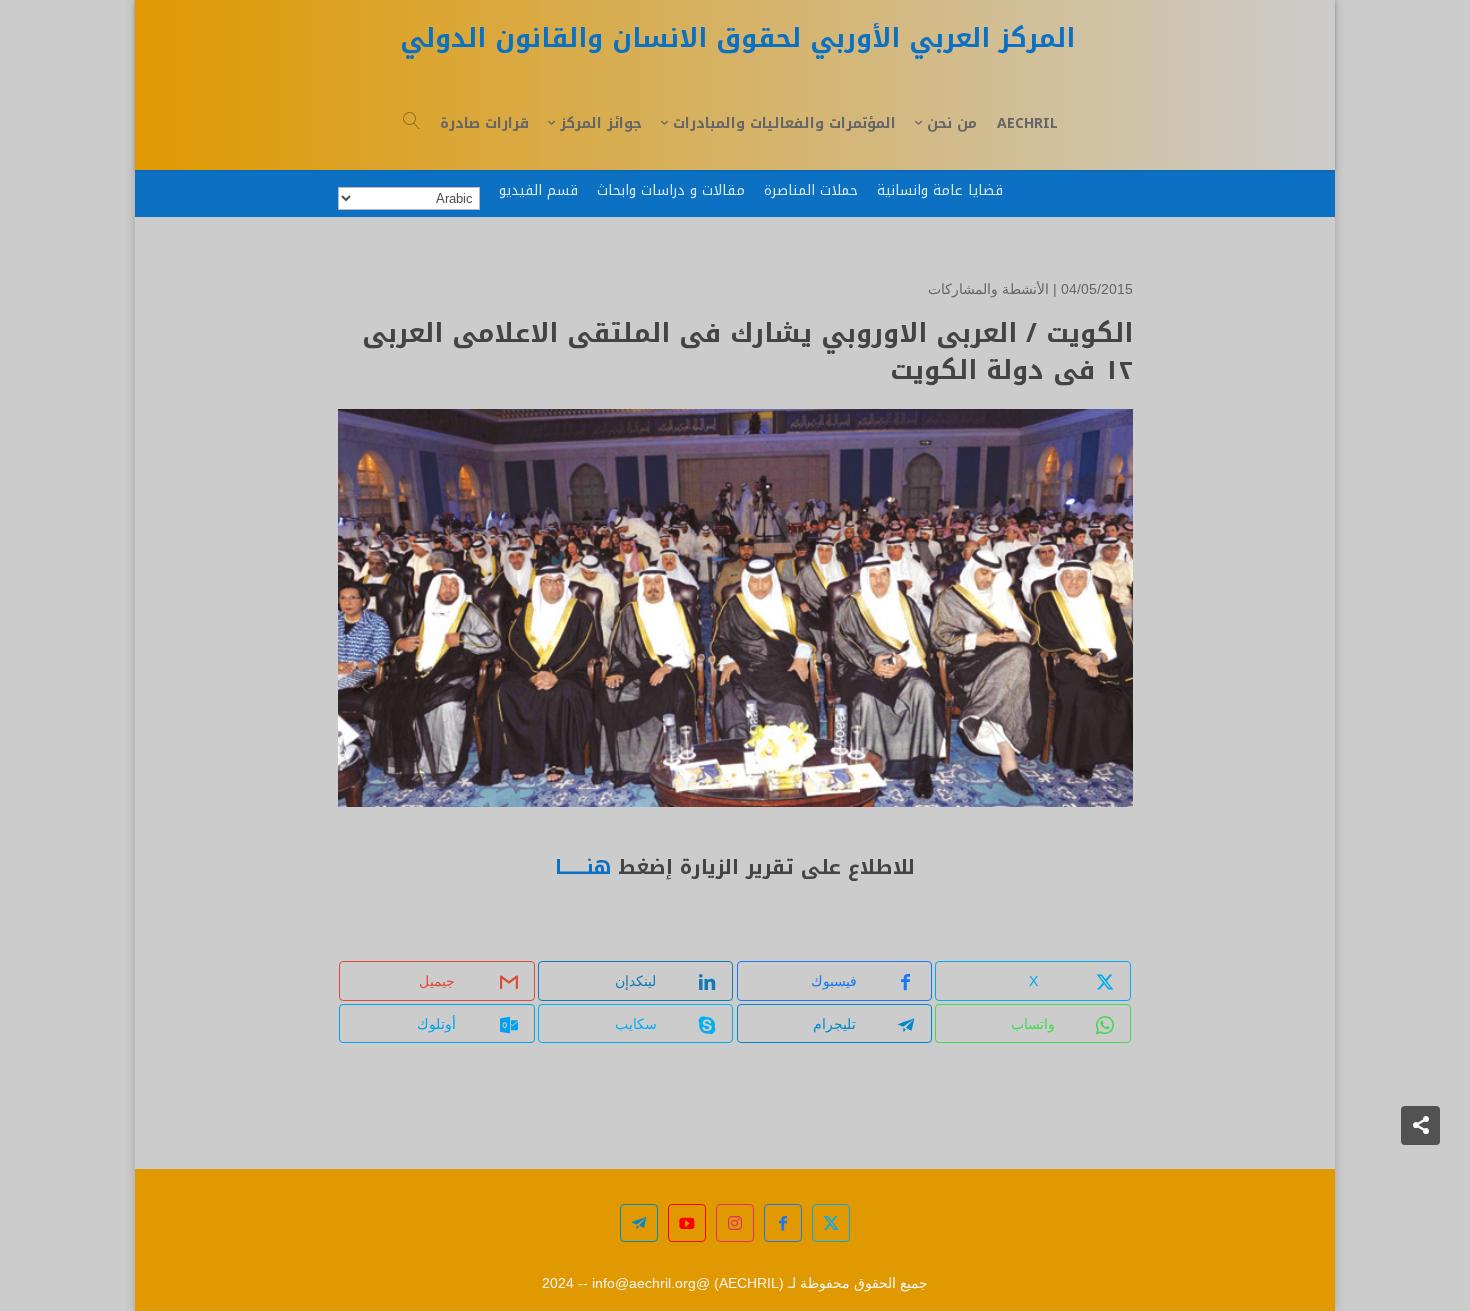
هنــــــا (583, 867)
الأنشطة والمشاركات (988, 289)
